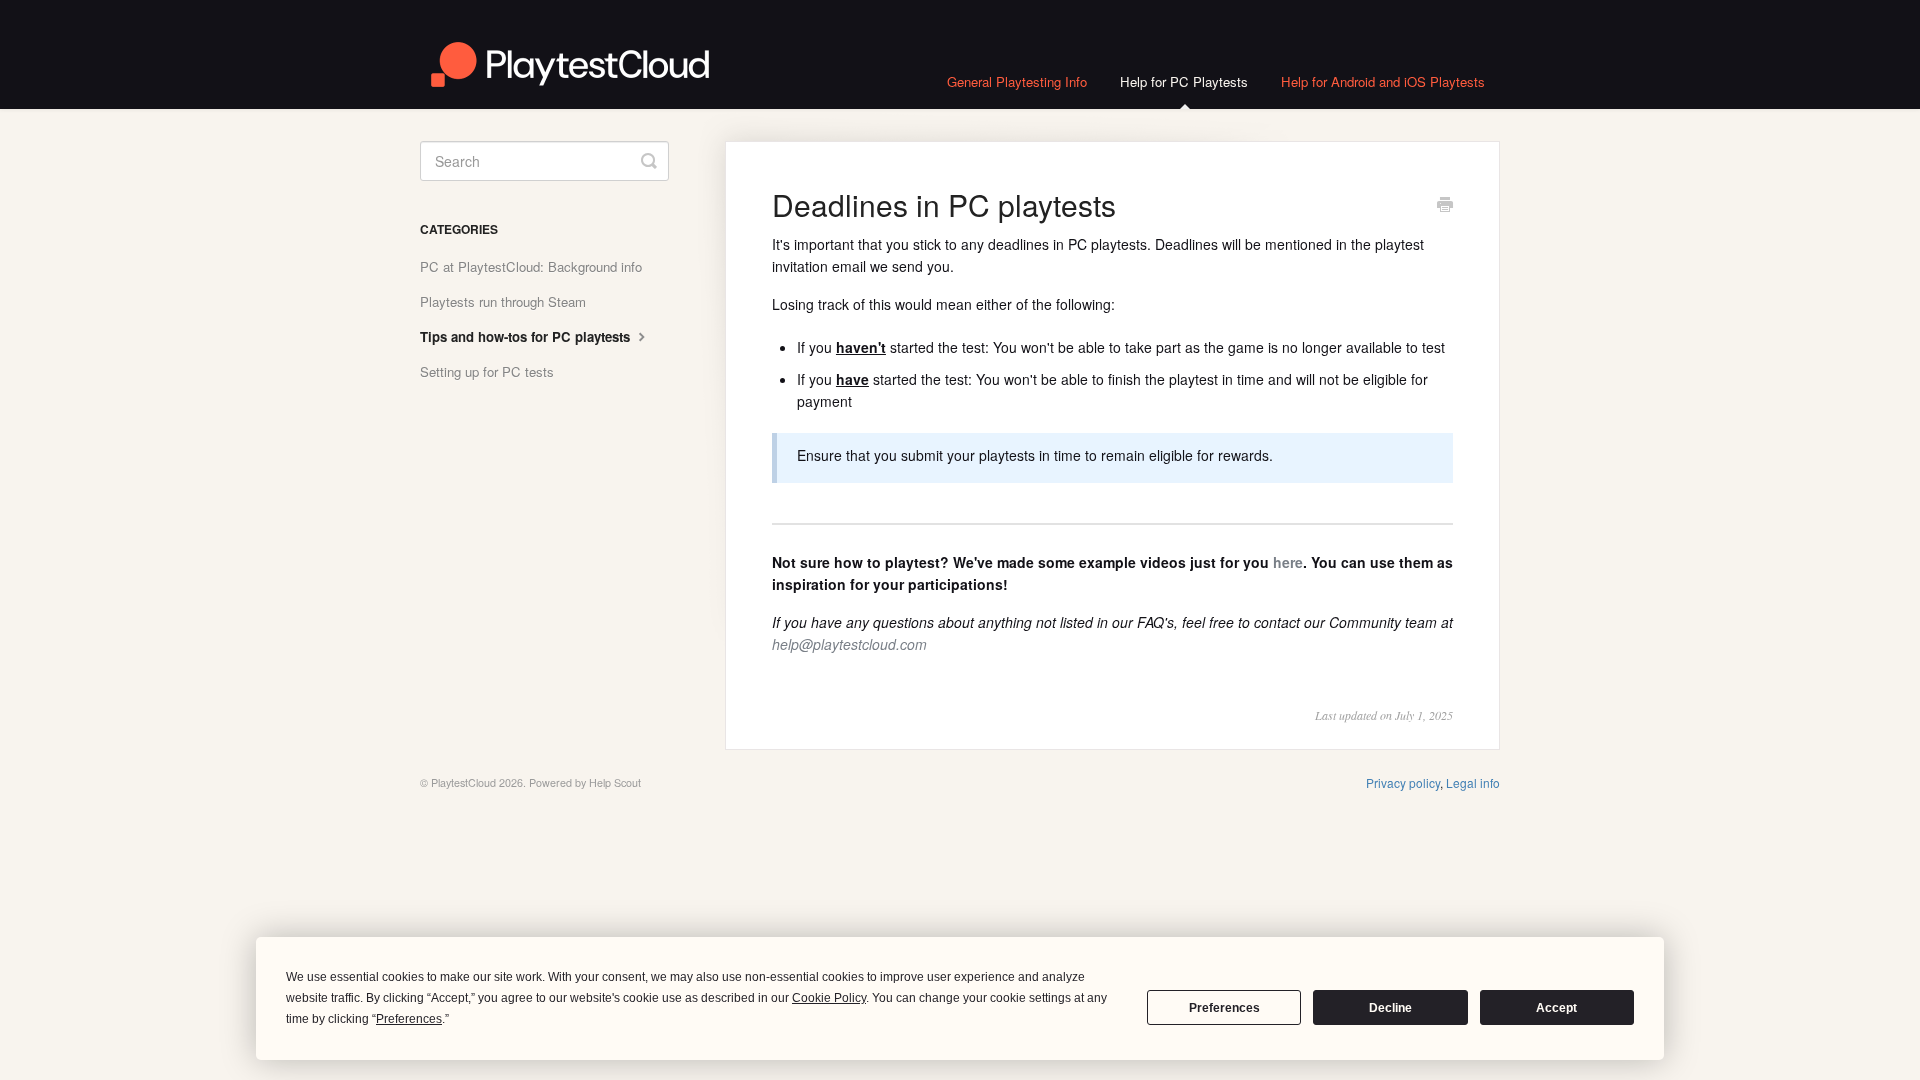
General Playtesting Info (1017, 81)
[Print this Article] (1445, 206)
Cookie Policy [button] (829, 998)
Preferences (1224, 1008)
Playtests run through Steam (503, 301)
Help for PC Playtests (1184, 81)
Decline (1390, 1008)
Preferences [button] (409, 1019)
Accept (1556, 1008)
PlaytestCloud (463, 782)
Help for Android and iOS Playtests (1383, 81)
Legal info (1473, 782)
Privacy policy (1403, 782)
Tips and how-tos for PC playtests (527, 336)
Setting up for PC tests (487, 371)
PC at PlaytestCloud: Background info (531, 266)
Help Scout (615, 782)
